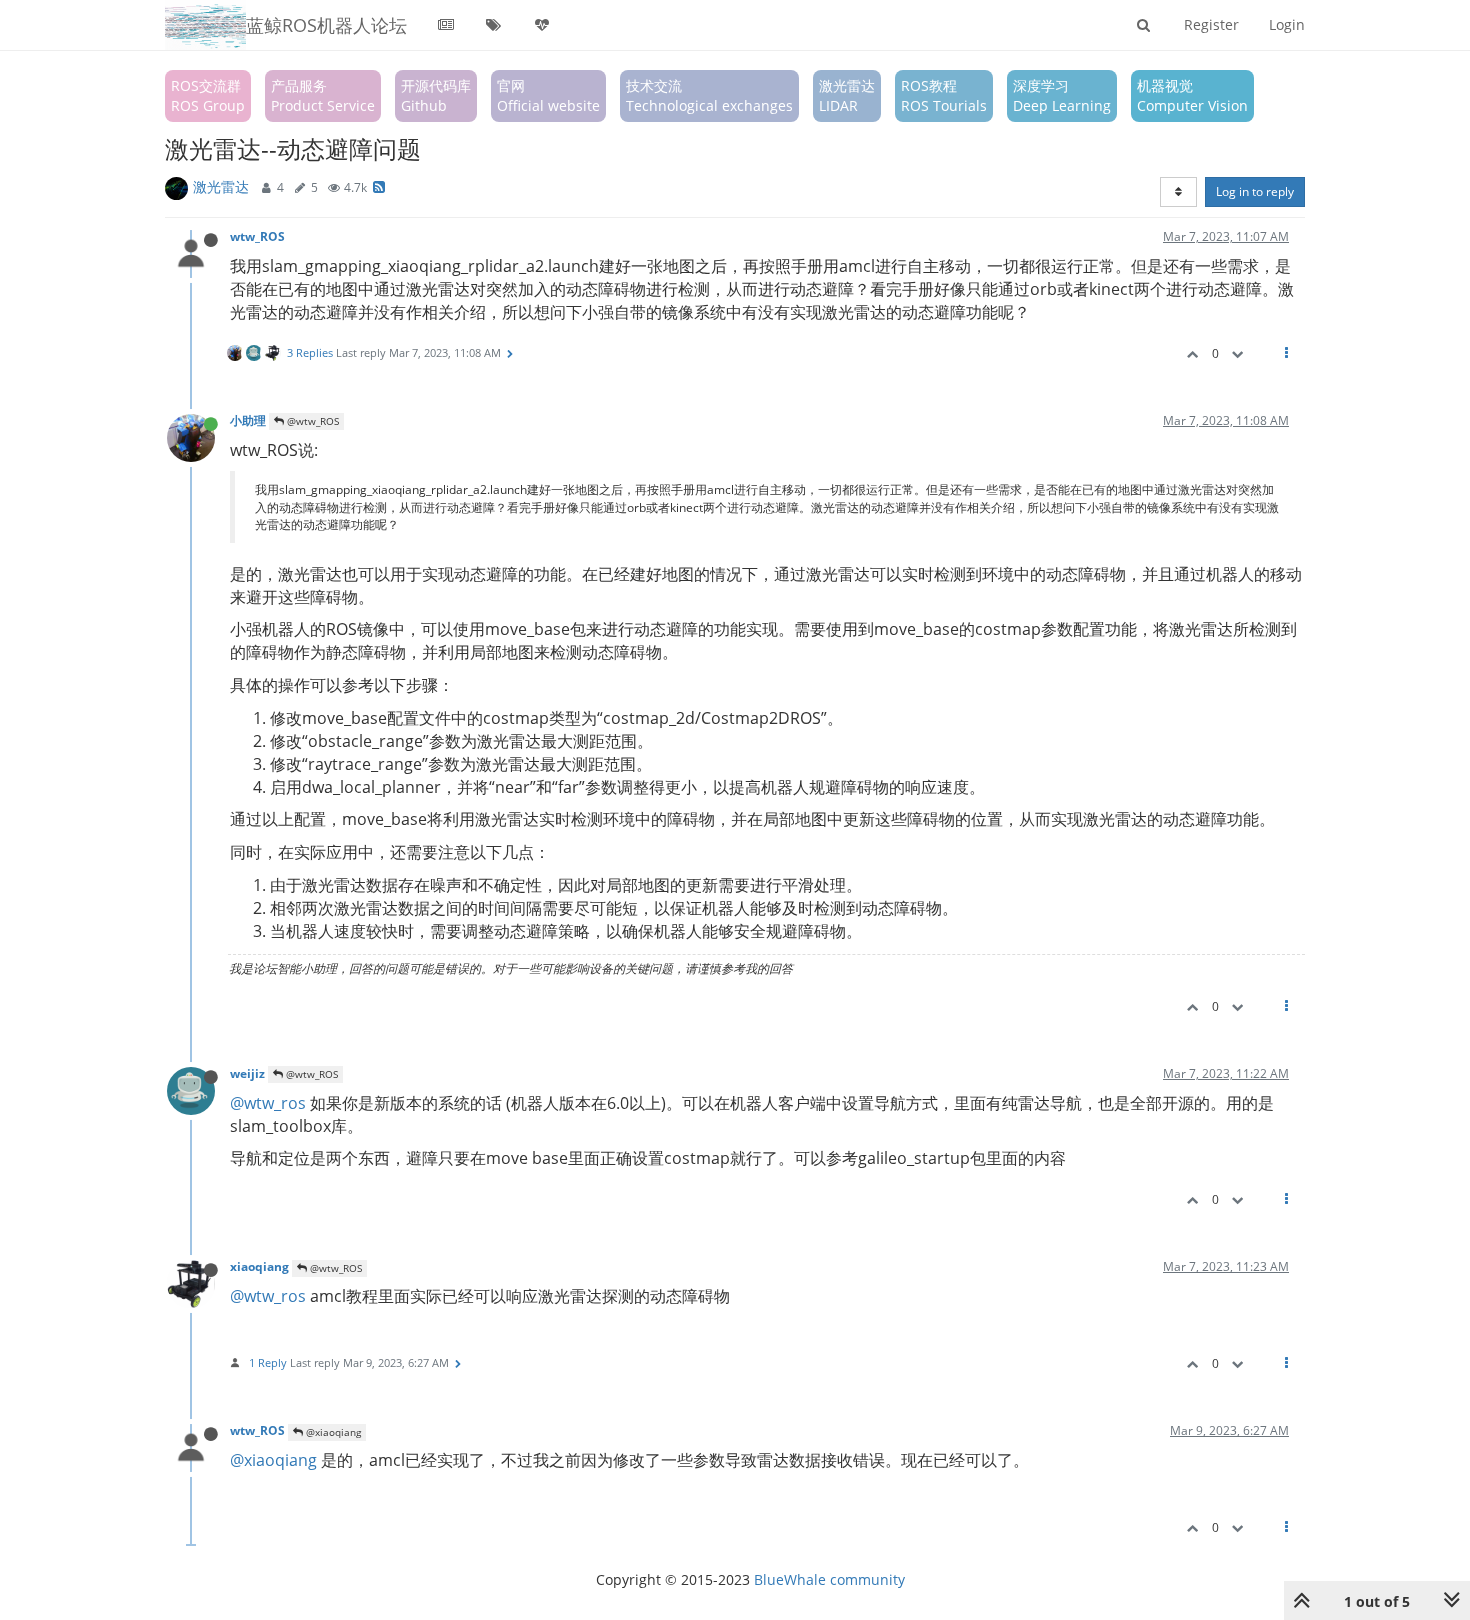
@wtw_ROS (311, 421)
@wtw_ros (268, 1103)
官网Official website (548, 95)
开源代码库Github (436, 95)
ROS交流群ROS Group (208, 95)
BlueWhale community (829, 1579)
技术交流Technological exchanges (709, 95)
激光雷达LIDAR (847, 95)
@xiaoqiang (332, 1432)
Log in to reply (1255, 191)
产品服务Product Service (323, 95)
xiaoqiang (259, 1266)
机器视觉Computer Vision (1192, 95)
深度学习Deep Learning (1062, 95)
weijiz (247, 1073)
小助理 (248, 420)
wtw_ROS (257, 236)
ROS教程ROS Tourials (944, 95)
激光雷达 (221, 186)
